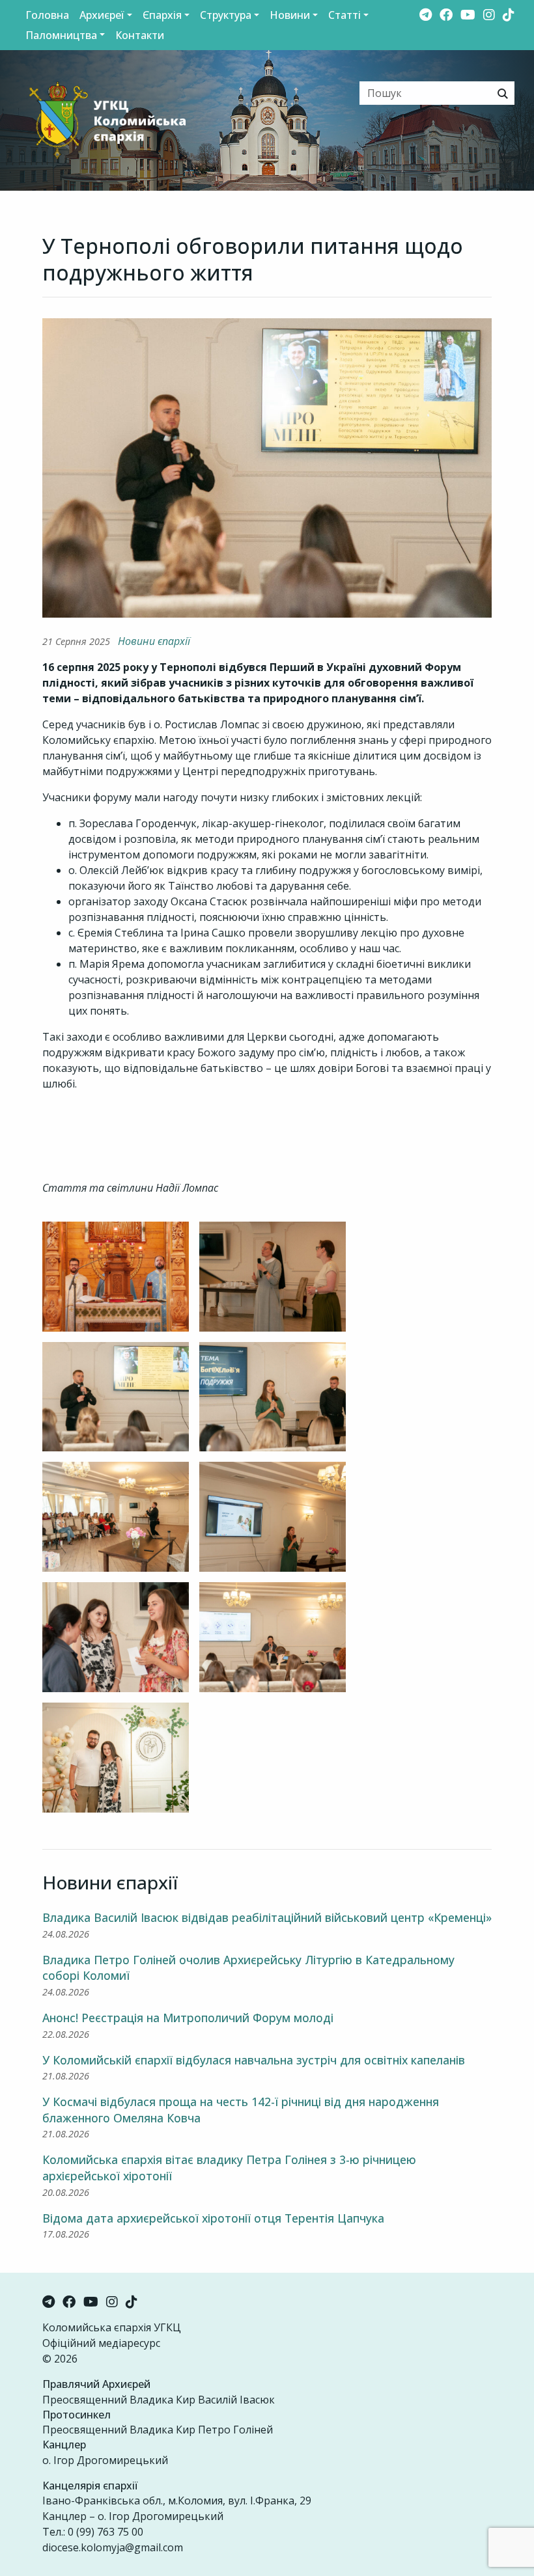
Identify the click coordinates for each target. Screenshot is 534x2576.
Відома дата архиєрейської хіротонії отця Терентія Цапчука (213, 2218)
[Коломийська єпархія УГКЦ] (98, 119)
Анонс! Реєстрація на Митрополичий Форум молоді (188, 2018)
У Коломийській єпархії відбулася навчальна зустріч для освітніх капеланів (254, 2060)
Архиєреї (102, 15)
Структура (226, 15)
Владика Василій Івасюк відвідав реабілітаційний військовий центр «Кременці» (267, 1917)
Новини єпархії (154, 641)
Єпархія (162, 15)
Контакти (140, 35)
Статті (344, 15)
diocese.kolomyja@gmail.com (113, 2547)
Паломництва (61, 35)
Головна (47, 15)
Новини (290, 15)
